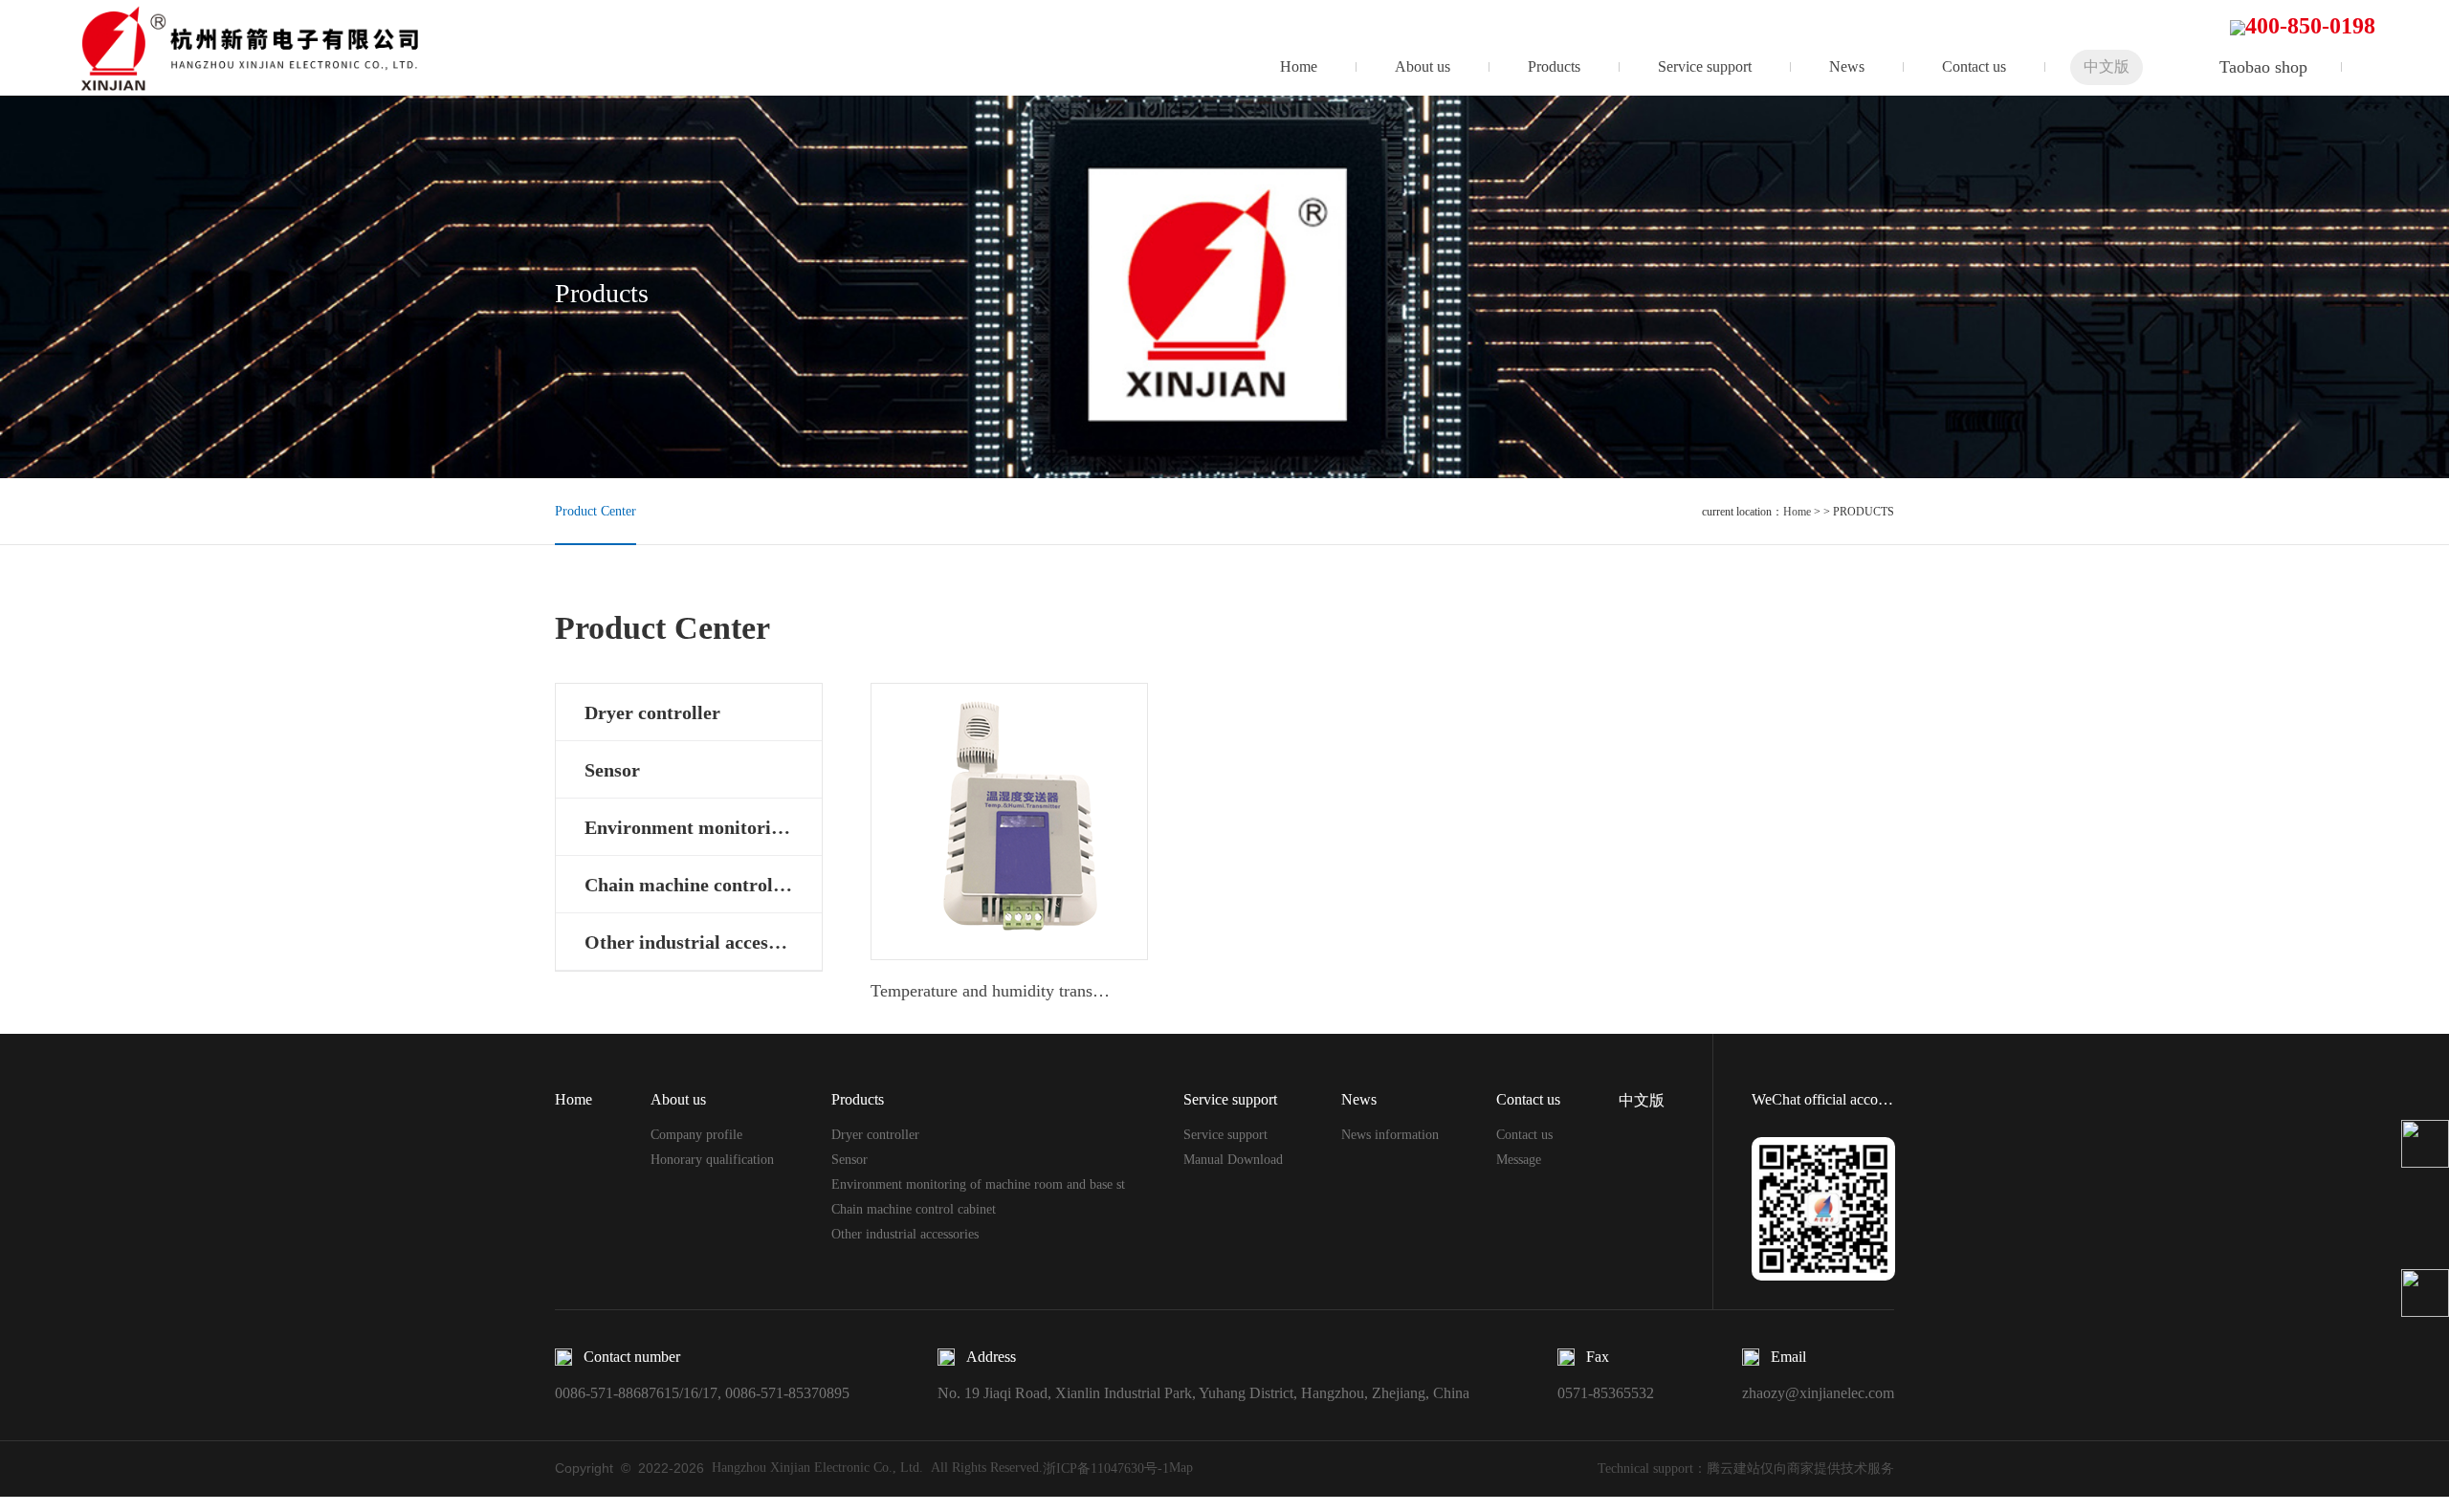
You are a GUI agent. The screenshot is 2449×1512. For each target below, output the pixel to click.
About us (1423, 66)
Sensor (849, 1160)
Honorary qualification (712, 1160)
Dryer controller (875, 1135)
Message (1519, 1160)
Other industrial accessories (905, 1234)
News (1847, 66)
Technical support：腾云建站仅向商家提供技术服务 (1746, 1468)
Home (1299, 66)
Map (1181, 1468)
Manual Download (1233, 1160)
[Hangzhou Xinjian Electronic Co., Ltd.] (264, 47)
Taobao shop (2263, 67)
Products (1554, 66)
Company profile (696, 1135)
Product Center (596, 511)
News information (1390, 1135)
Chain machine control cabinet (703, 885)
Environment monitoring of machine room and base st (978, 1184)
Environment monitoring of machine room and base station (703, 827)
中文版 (2107, 66)
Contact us (1974, 66)
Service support (1705, 66)
